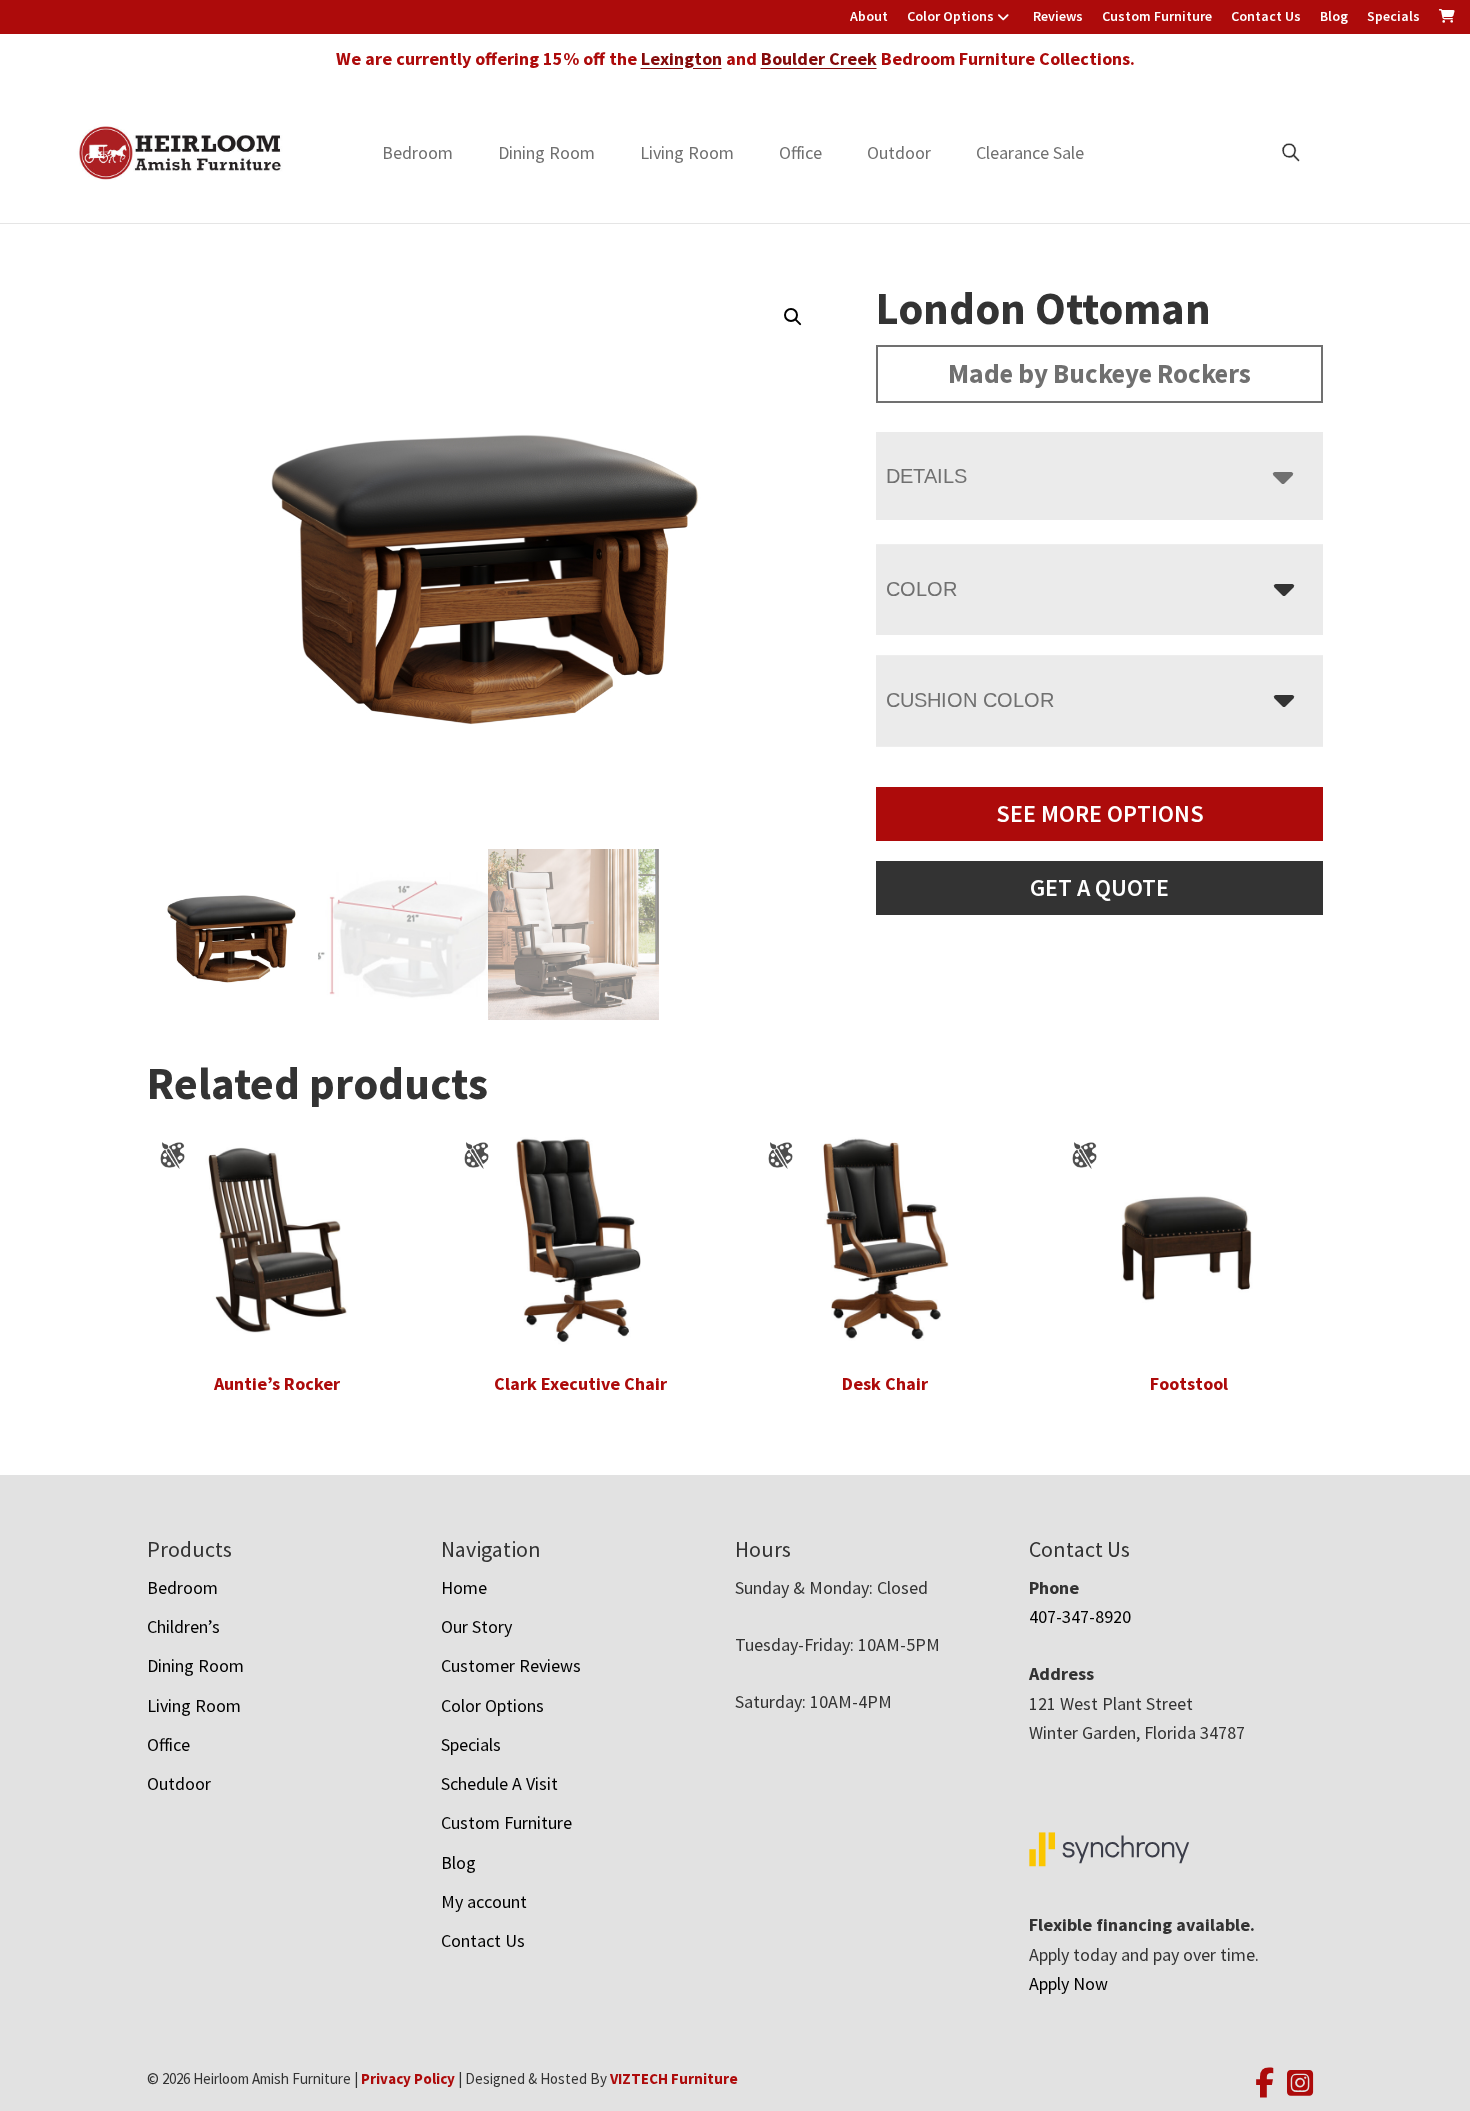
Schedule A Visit (499, 1783)
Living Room (687, 152)
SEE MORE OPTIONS (1100, 813)
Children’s (183, 1626)
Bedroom (417, 152)
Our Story (476, 1626)
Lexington (681, 58)
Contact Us (1266, 16)
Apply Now (1068, 1983)
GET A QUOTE (1099, 887)
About (869, 16)
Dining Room (546, 152)
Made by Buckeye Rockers (1099, 373)
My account (484, 1901)
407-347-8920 (1080, 1616)
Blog (1334, 16)
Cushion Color (970, 700)
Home (464, 1587)
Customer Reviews (511, 1665)
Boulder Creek (819, 58)
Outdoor (899, 152)
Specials (1393, 16)
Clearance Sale (1030, 152)
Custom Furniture (1157, 16)
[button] (793, 317)
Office (800, 152)
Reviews (1058, 16)
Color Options (950, 16)
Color (921, 589)
